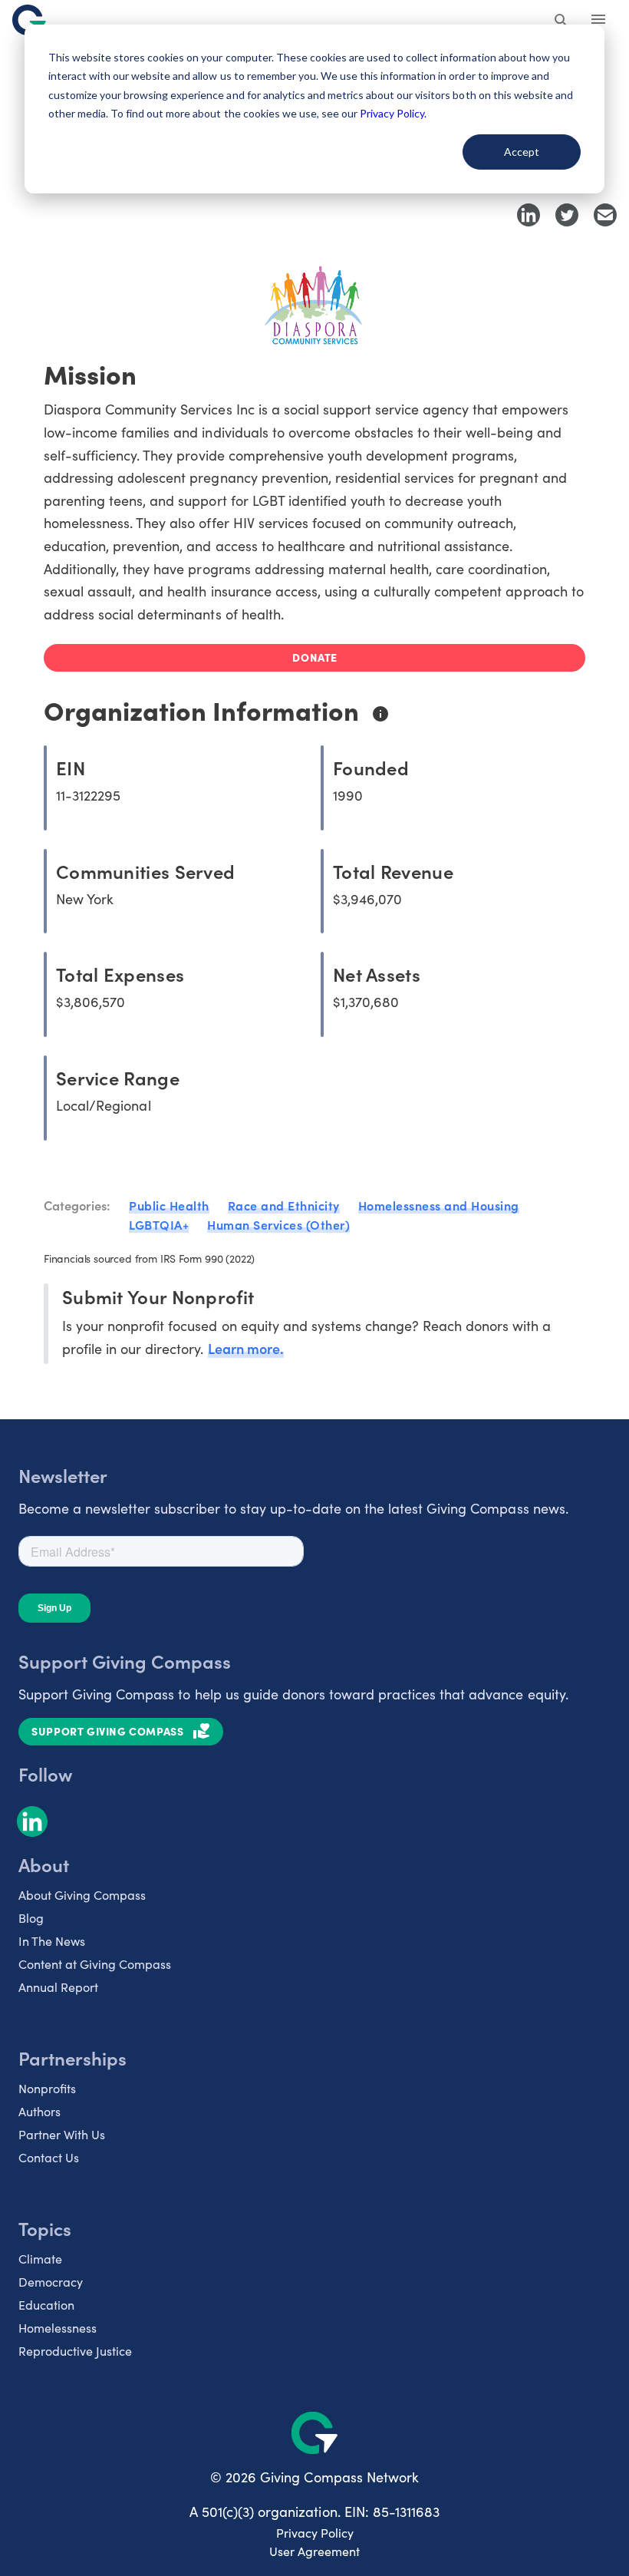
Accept (522, 152)
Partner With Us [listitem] (62, 2134)
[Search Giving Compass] (561, 21)
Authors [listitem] (40, 2111)
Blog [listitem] (31, 1918)
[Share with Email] (605, 215)
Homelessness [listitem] (58, 2328)
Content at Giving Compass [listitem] (95, 1964)
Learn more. (246, 1348)
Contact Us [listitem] (49, 2157)
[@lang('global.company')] (29, 20)
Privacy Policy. (393, 113)
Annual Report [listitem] (58, 1987)
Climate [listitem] (40, 2259)
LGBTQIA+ (159, 1224)
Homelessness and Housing (439, 1205)
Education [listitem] (46, 2305)
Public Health (169, 1205)
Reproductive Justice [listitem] (75, 2351)
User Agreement (314, 2551)
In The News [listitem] (52, 1941)
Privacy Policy (315, 2533)
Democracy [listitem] (51, 2282)
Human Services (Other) (278, 1224)
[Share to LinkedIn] (529, 215)
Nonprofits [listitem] (47, 2088)
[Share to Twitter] (567, 215)
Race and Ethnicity (284, 1205)
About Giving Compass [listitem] (82, 1895)
